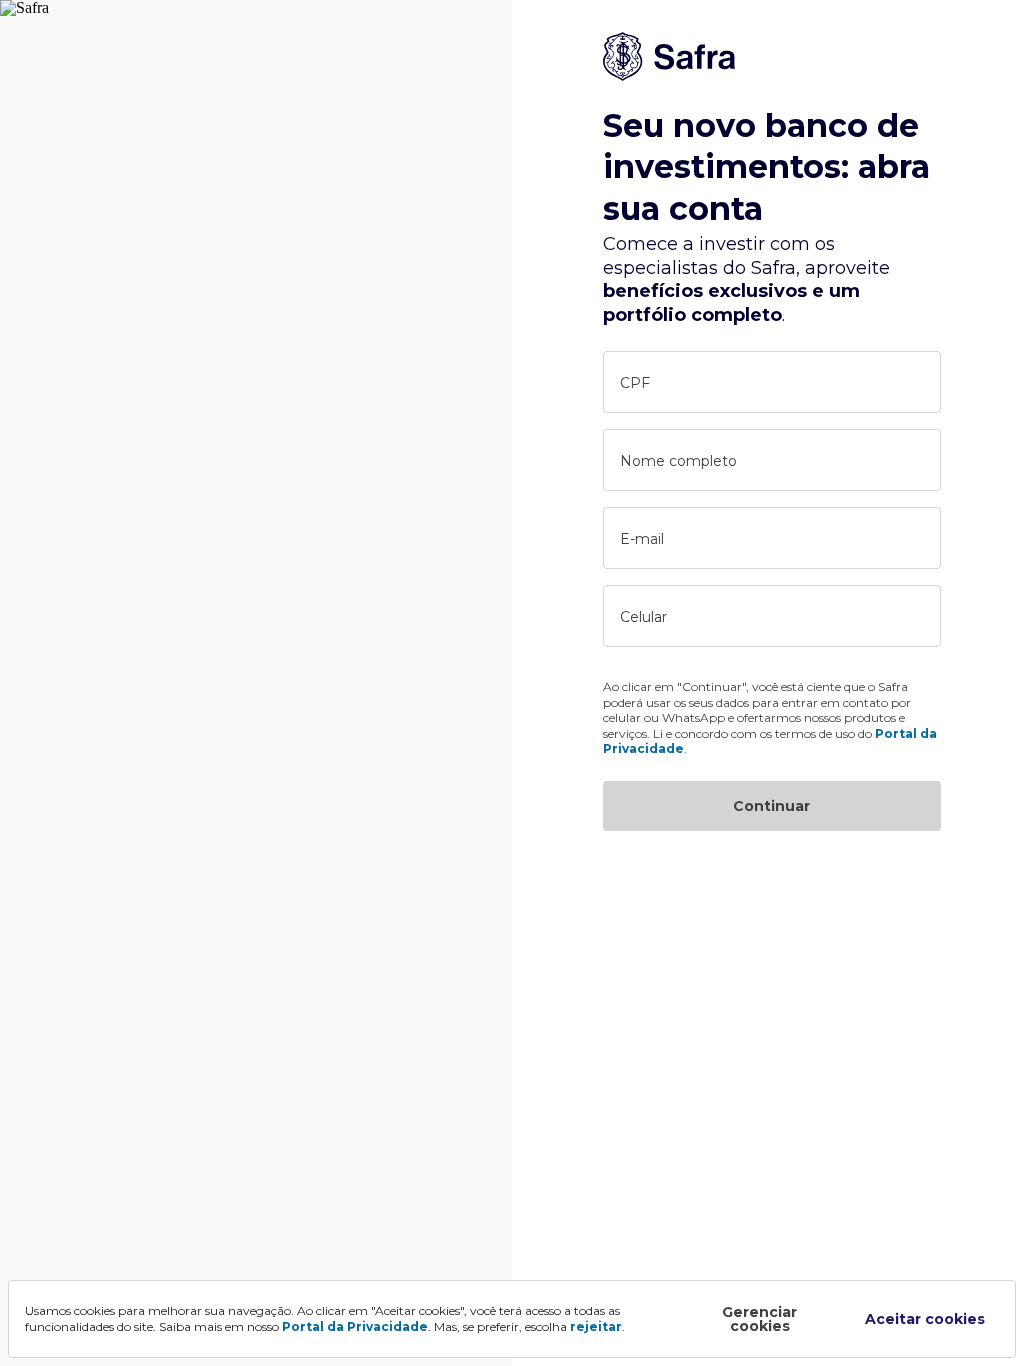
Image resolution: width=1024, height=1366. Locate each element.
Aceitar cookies (925, 1319)
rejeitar (596, 1326)
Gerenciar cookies (759, 1319)
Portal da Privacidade (355, 1326)
